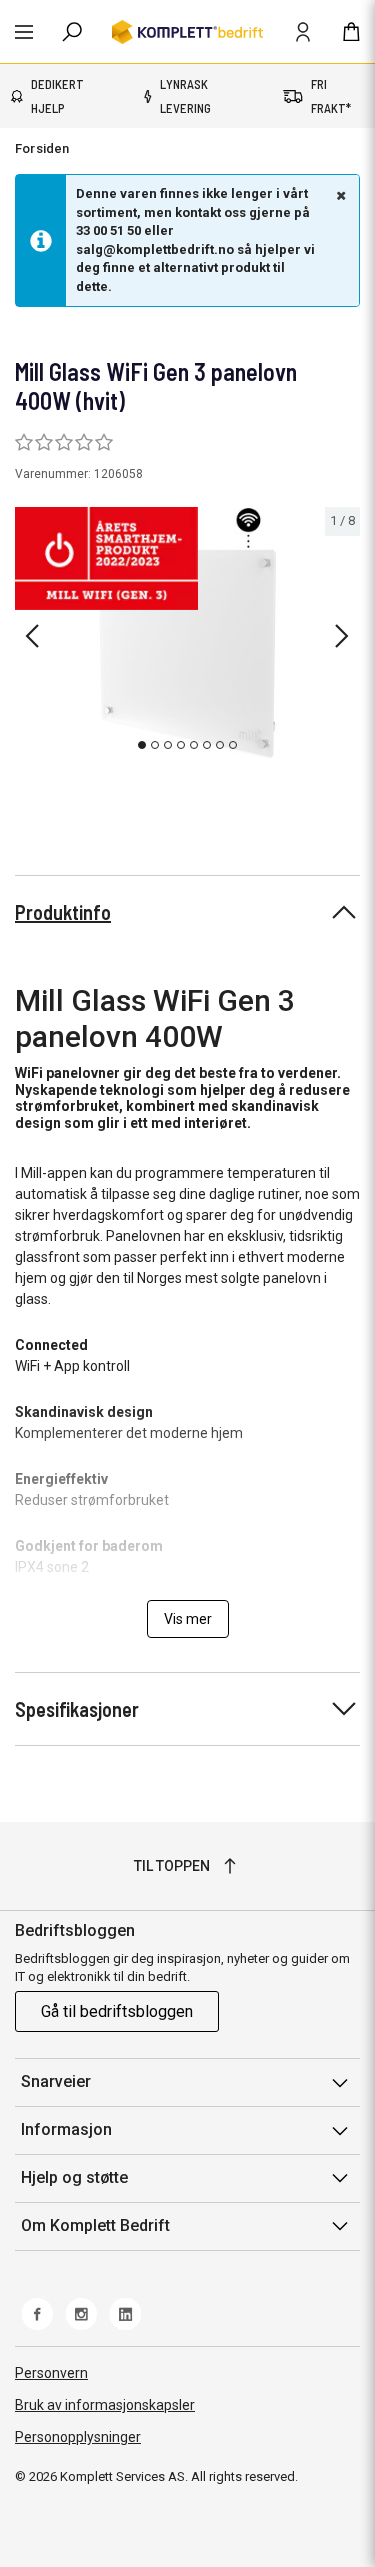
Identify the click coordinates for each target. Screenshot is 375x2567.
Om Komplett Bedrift (95, 2225)
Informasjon (66, 2129)
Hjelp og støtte (74, 2177)
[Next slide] (342, 636)
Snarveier (56, 2081)
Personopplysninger (78, 2437)
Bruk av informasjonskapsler (105, 2405)
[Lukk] (339, 195)
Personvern (51, 2373)
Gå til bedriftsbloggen (117, 2011)
